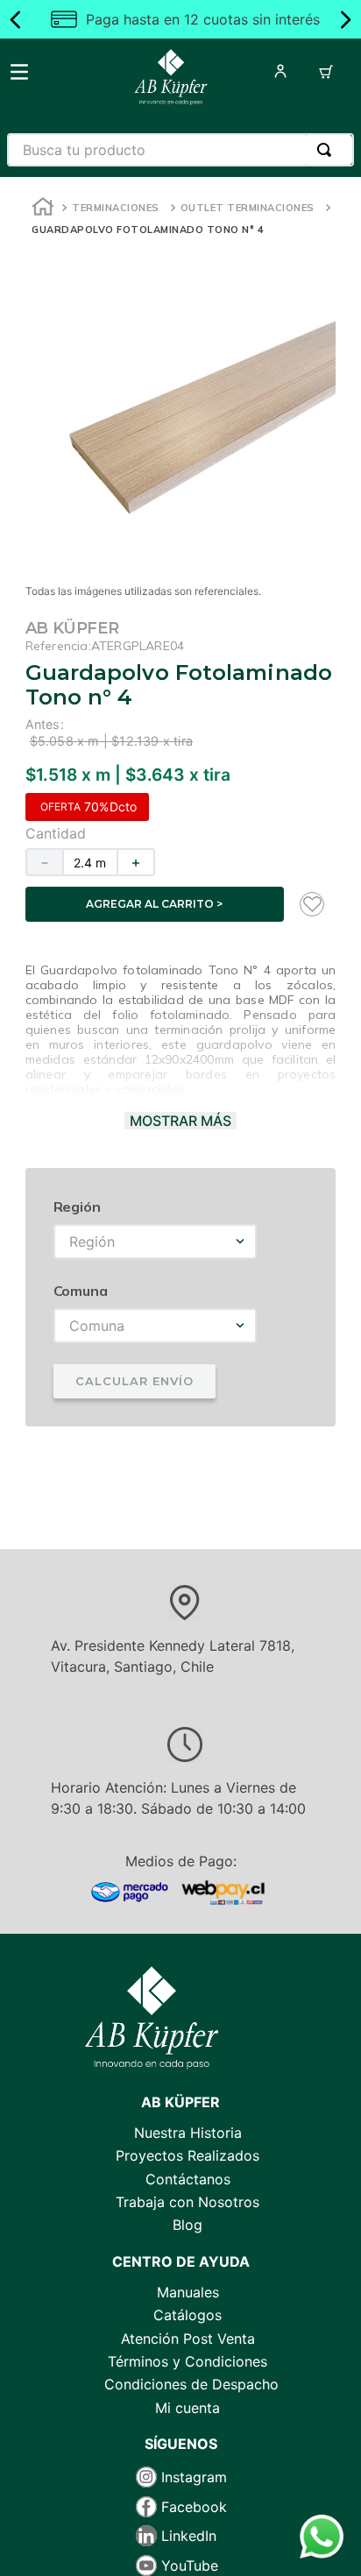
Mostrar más (180, 1121)
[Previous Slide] (16, 20)
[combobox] (180, 150)
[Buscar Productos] (328, 150)
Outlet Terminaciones (248, 208)
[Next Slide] (345, 20)
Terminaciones (116, 208)
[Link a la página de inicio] (43, 209)
